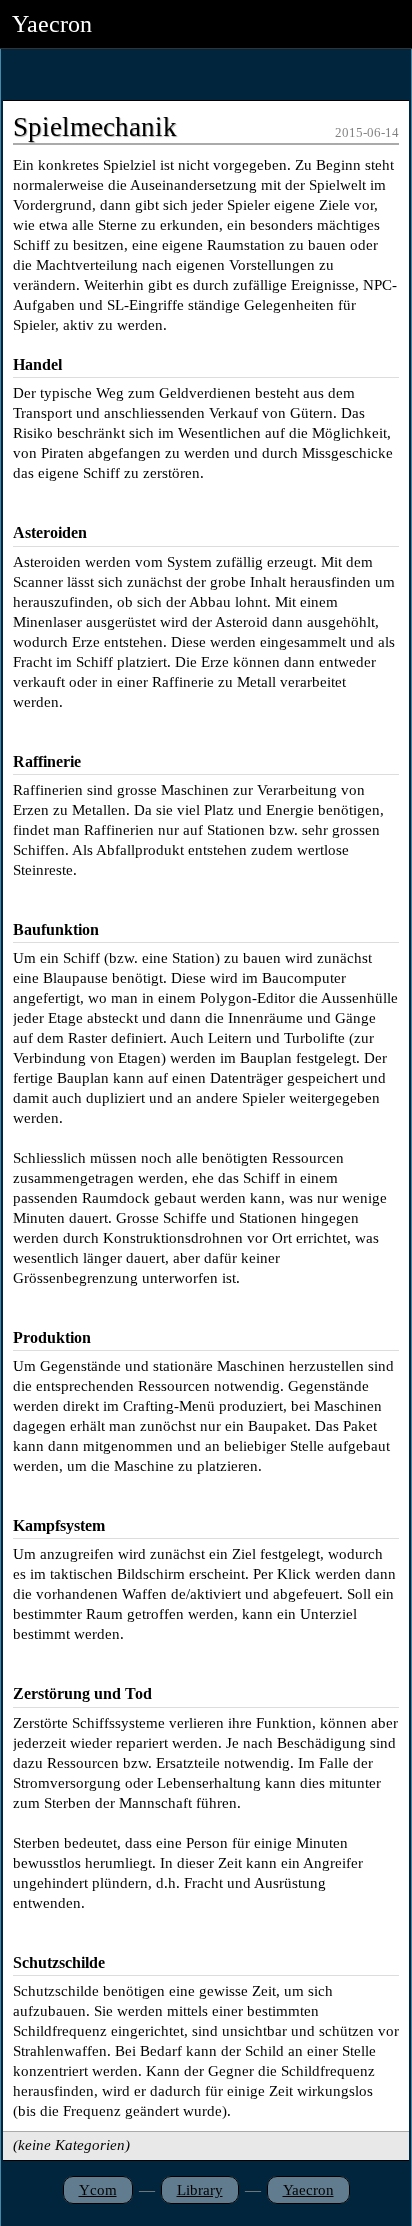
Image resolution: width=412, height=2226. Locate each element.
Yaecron (308, 2190)
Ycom (98, 2190)
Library (200, 2190)
